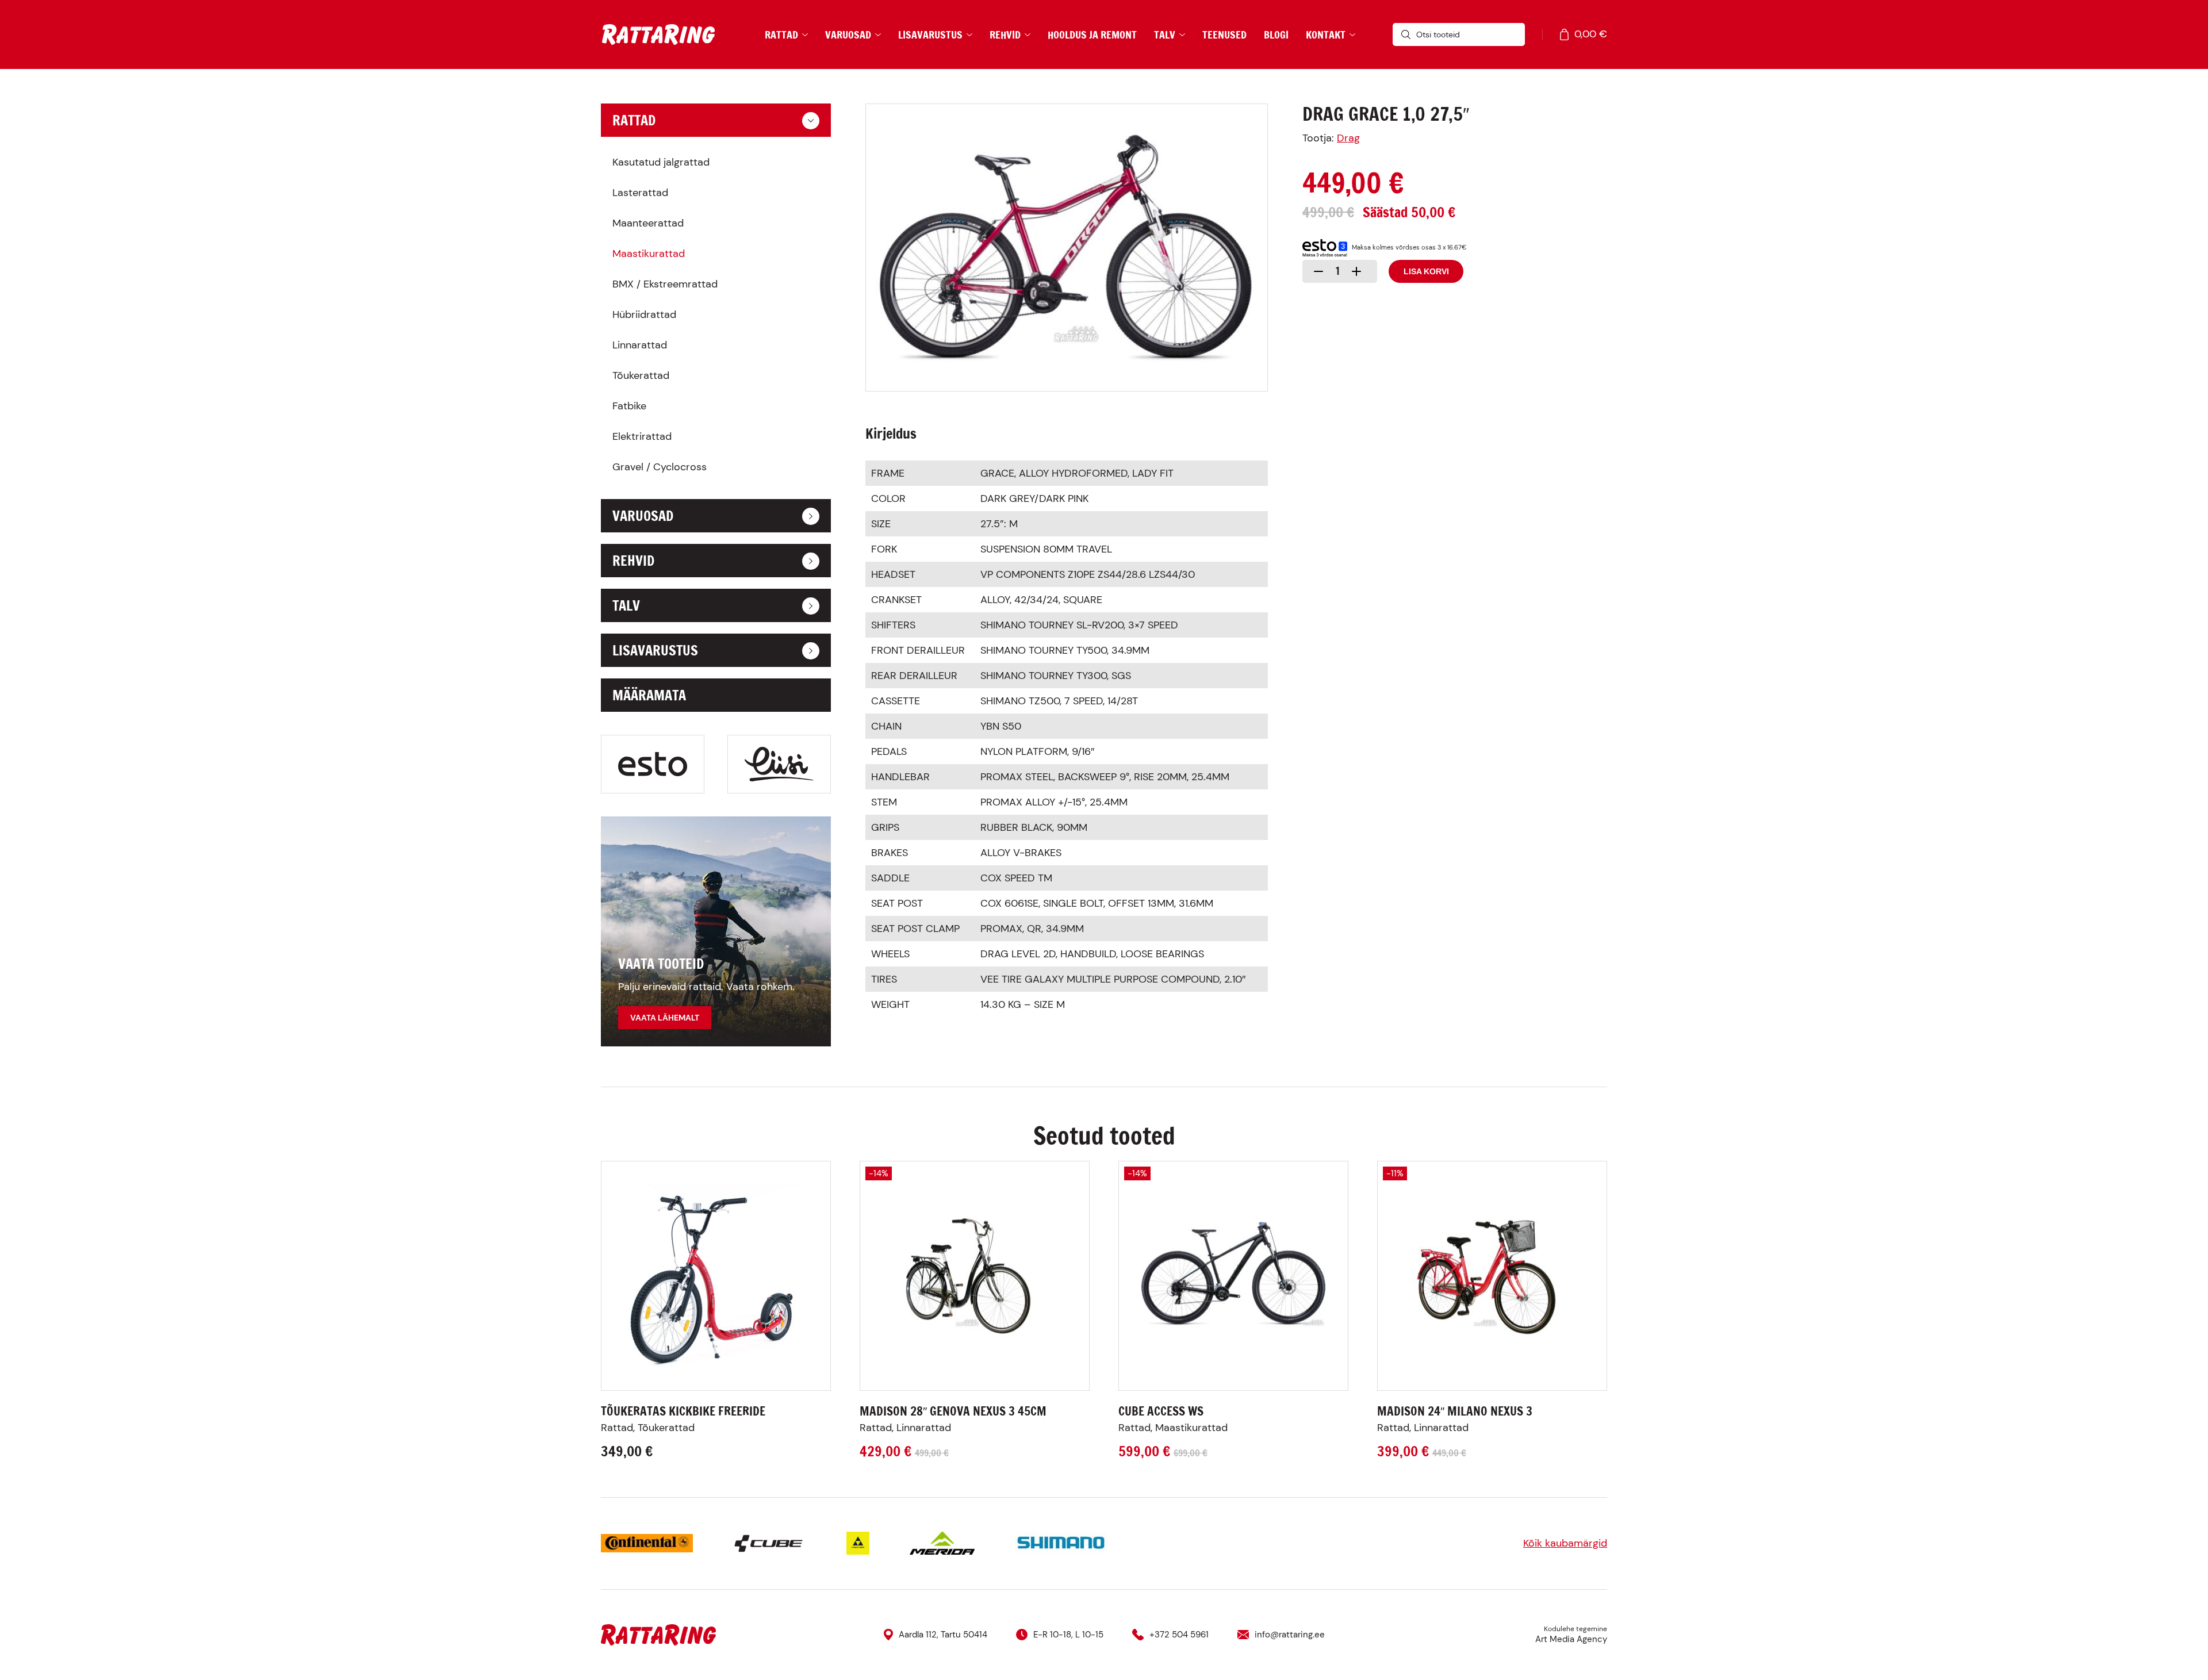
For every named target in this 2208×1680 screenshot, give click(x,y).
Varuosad (848, 34)
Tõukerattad (641, 375)
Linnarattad (640, 345)
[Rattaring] (658, 35)
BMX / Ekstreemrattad (665, 284)
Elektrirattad (642, 436)
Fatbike (629, 406)
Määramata (649, 695)
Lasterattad (640, 193)
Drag (1348, 138)
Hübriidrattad (644, 314)
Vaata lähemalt (665, 1018)
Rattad (781, 34)
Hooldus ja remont (1092, 34)
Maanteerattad (648, 223)
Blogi (1276, 34)
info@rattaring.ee (1290, 1635)
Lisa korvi (1426, 271)
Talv (1165, 34)
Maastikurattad (649, 254)
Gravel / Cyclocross (660, 467)
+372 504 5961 (1179, 1635)
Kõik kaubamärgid (1565, 1543)
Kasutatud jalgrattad (661, 162)
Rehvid (1005, 34)
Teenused (1224, 34)
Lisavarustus (930, 34)
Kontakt (1326, 34)
